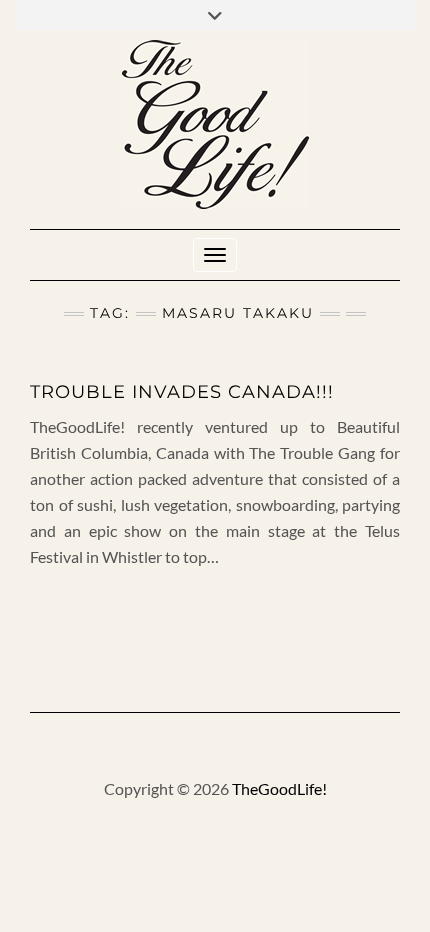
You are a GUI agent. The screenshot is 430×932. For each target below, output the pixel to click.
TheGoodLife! (279, 788)
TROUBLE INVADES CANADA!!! (182, 392)
